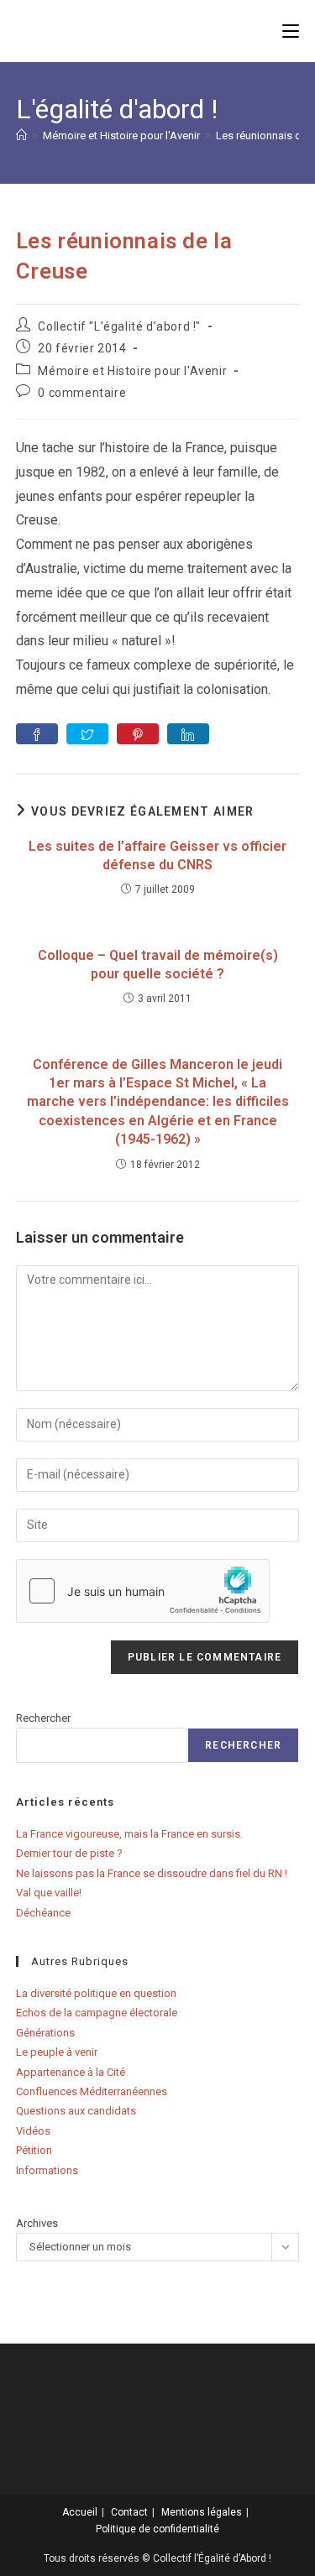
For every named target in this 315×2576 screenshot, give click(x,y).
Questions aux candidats (76, 2111)
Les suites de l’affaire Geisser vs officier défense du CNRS (157, 855)
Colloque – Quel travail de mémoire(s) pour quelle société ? (158, 965)
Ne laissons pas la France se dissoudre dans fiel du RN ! (152, 1873)
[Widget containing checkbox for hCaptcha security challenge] (143, 1591)
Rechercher (43, 1718)
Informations (47, 2170)
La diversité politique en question (96, 1993)
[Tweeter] (87, 734)
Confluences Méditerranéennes (92, 2091)
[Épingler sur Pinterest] (138, 734)
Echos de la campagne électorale (97, 2013)
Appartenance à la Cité (71, 2072)
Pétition (34, 2150)
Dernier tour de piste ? (69, 1853)
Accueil (80, 2512)
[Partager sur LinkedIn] (188, 734)
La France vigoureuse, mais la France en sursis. (129, 1834)
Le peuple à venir (57, 2052)
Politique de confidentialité (157, 2529)
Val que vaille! (49, 1893)
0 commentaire (82, 393)
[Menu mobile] (291, 31)
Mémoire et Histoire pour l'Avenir (132, 371)
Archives (37, 2223)
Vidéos (33, 2131)
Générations (45, 2033)
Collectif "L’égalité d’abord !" (119, 326)
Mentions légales (202, 2512)
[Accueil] (21, 136)
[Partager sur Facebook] (37, 734)
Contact (129, 2512)
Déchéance (43, 1913)
